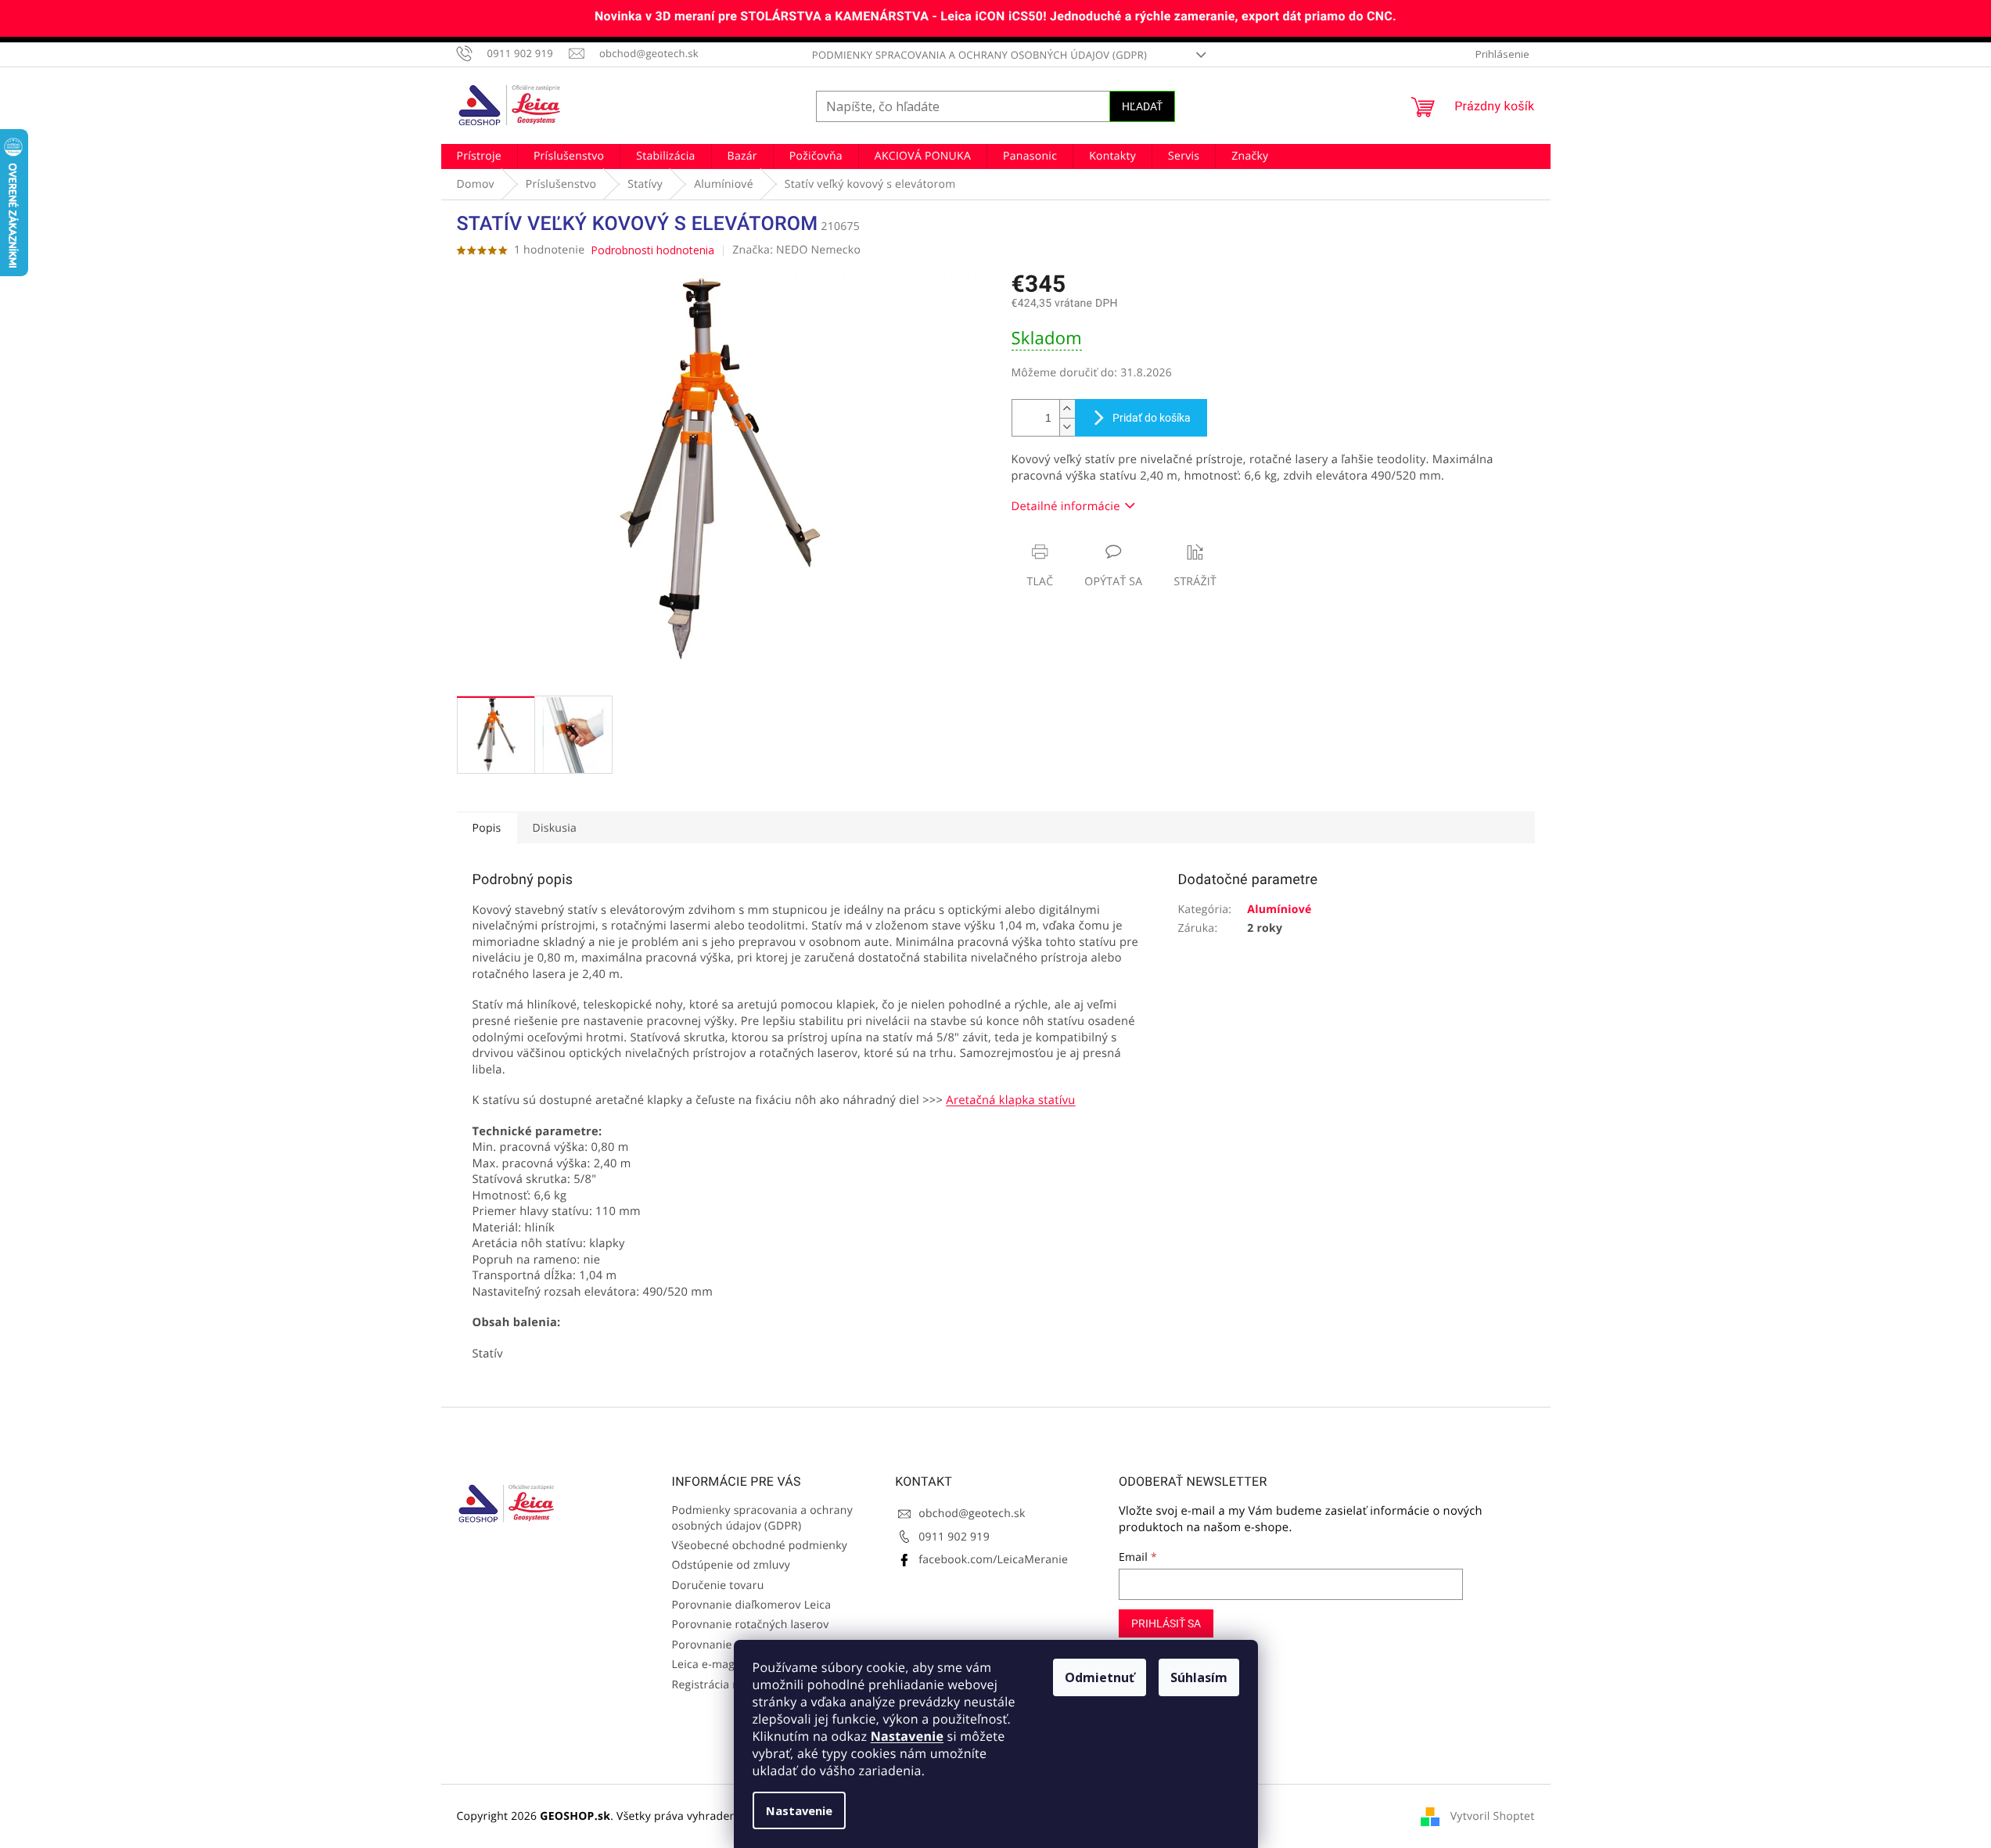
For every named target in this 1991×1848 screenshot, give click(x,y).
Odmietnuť (1100, 1677)
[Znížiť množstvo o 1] (1067, 427)
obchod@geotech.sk (972, 1514)
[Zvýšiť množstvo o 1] (1067, 409)
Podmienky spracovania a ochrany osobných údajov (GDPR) (979, 55)
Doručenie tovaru (718, 1586)
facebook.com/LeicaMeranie (993, 1560)
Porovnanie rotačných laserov (751, 1625)
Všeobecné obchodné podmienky (760, 1546)
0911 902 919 (954, 1537)
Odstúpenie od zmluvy (731, 1565)
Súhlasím (1199, 1677)
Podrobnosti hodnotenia (652, 250)
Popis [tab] (487, 828)
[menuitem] (479, 156)
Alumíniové (1279, 910)
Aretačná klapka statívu (1010, 1100)
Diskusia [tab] (555, 828)
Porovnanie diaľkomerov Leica (752, 1605)
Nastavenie (907, 1736)
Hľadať (1142, 106)
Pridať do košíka (1152, 418)
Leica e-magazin (714, 1665)
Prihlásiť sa (1166, 1623)
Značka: (796, 250)
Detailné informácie (1066, 506)
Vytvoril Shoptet (1493, 1816)
